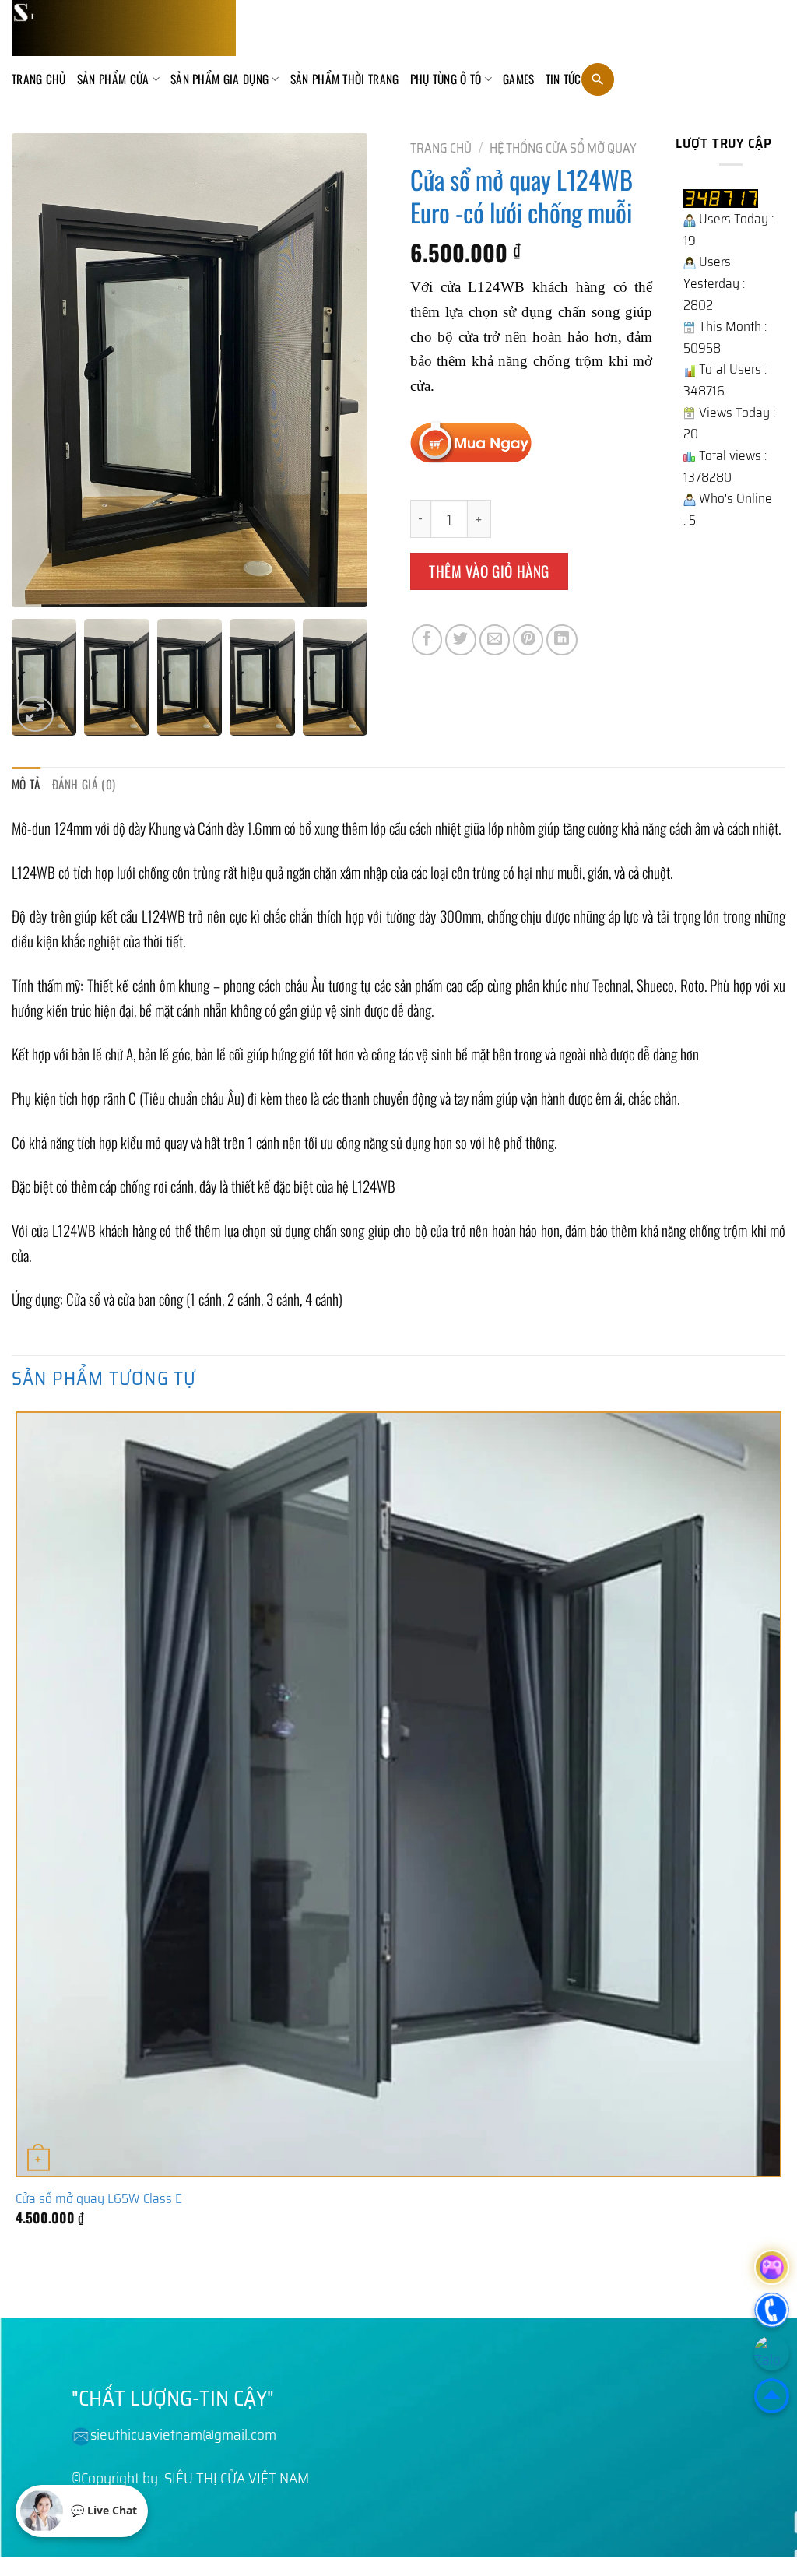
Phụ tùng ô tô (446, 79)
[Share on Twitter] (461, 640)
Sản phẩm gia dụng (219, 79)
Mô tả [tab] (26, 784)
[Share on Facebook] (427, 640)
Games (519, 79)
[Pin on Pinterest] (528, 640)
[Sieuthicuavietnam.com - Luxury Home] (124, 28)
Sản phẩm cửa (113, 79)
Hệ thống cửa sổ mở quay (563, 148)
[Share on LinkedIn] (562, 640)
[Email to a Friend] (495, 640)
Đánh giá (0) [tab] (84, 784)
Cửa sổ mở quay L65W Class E (99, 2198)
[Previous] (22, 2284)
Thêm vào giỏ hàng (489, 571)
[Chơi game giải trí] (772, 2267)
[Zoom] (35, 714)
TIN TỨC (564, 79)
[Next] (73, 2284)
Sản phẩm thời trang (345, 79)
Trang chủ (39, 79)
